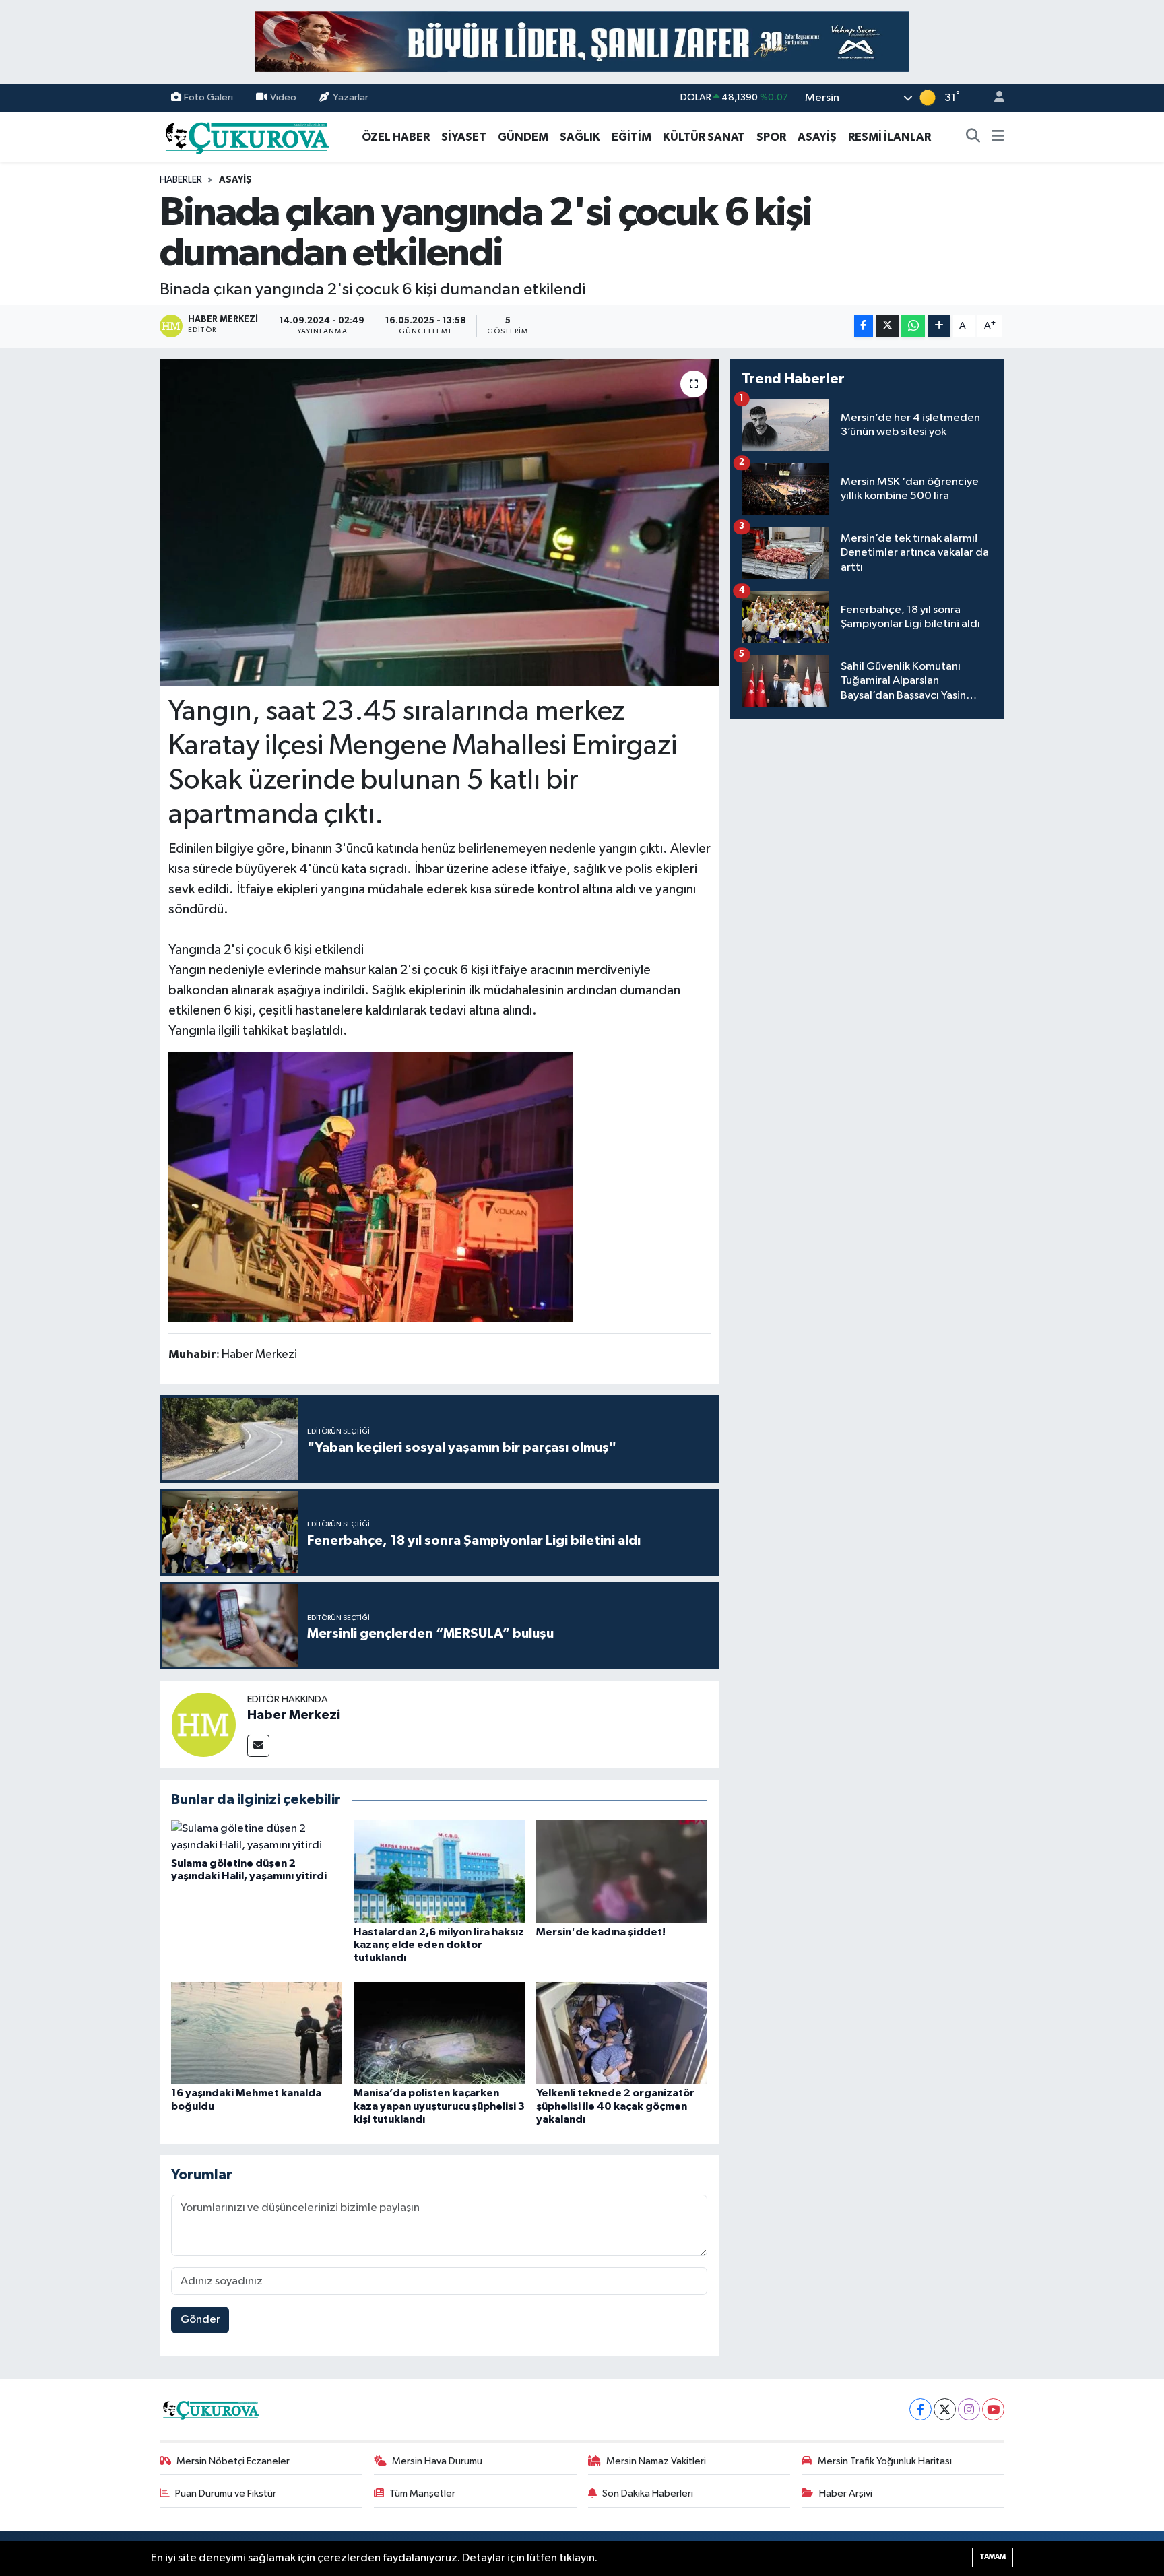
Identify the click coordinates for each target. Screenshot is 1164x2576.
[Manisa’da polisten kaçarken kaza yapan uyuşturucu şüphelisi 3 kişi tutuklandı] (439, 2033)
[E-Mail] (258, 1746)
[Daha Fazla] (939, 326)
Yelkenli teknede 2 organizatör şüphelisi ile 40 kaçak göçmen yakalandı (615, 2106)
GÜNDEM (523, 137)
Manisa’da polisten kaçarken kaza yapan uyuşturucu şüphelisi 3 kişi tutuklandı (439, 2106)
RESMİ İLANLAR (890, 137)
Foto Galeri (208, 97)
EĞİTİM (632, 137)
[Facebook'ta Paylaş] (864, 326)
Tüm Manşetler (422, 2493)
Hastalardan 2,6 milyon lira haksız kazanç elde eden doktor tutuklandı (439, 1945)
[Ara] (973, 137)
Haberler (181, 180)
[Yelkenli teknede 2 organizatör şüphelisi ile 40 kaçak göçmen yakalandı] (622, 2033)
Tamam (993, 2557)
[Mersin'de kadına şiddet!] (622, 1871)
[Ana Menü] (998, 137)
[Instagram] (969, 2409)
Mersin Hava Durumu (437, 2461)
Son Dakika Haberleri (648, 2493)
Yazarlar (351, 97)
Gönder (200, 2320)
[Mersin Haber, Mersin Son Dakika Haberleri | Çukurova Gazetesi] (246, 136)
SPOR (771, 137)
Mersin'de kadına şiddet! (601, 1932)
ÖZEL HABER (396, 137)
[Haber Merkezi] (203, 1724)
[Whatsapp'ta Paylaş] (913, 326)
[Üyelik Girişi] (994, 98)
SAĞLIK (580, 137)
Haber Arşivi (846, 2493)
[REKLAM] (582, 41)
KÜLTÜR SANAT (704, 137)
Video (283, 97)
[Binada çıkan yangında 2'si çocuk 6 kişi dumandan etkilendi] (440, 523)
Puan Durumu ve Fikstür (226, 2493)
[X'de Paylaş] (887, 326)
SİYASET (464, 137)
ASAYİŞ (817, 137)
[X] (945, 2409)
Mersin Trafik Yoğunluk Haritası (885, 2461)
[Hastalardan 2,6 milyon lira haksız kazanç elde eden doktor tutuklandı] (439, 1871)
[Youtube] (993, 2409)
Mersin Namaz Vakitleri (656, 2461)
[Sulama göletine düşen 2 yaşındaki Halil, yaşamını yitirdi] (257, 1837)
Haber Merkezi (294, 1715)
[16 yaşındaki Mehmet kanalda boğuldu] (257, 2033)
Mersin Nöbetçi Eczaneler (233, 2461)
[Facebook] (920, 2409)
